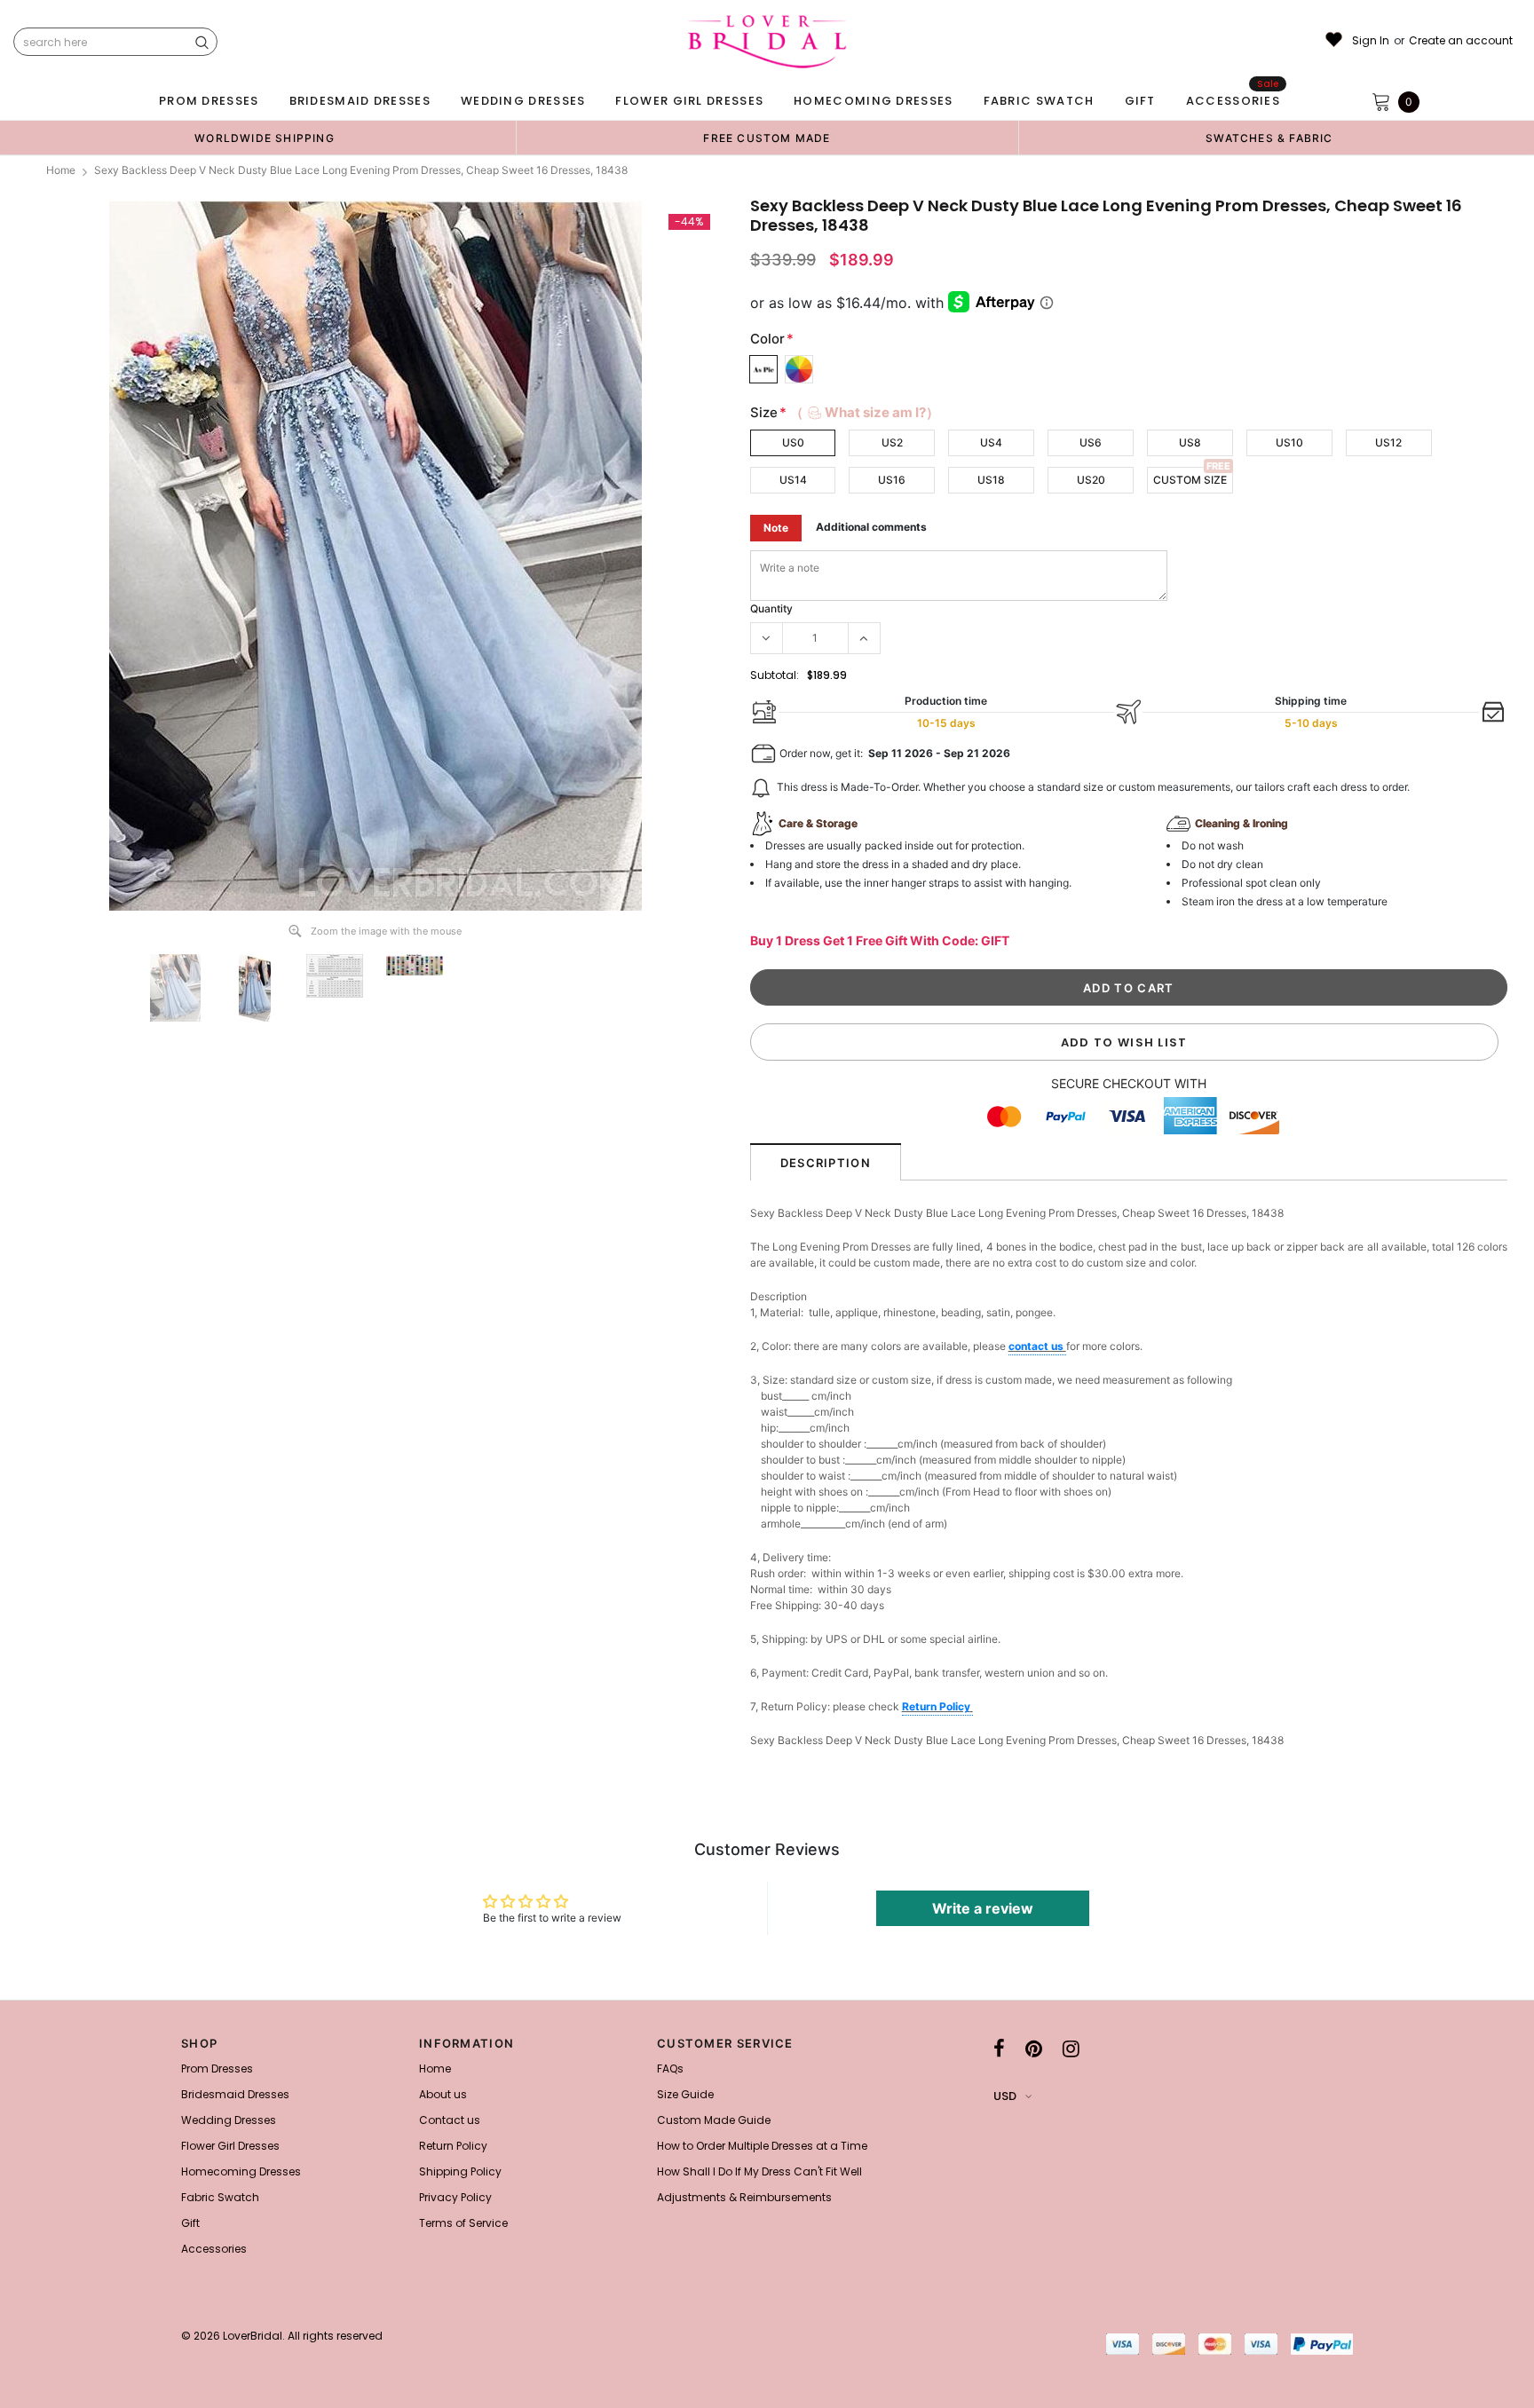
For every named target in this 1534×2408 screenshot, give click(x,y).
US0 (793, 442)
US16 (892, 480)
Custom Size (1190, 480)
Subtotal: (775, 675)
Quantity (771, 608)
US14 (793, 480)
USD (1005, 2096)
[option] (265, 138)
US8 (1190, 442)
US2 (892, 442)
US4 (991, 442)
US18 (991, 480)
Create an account (1461, 41)
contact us (1037, 1346)
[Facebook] (999, 2049)
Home (61, 170)
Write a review (983, 1908)
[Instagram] (1071, 2049)
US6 (1091, 442)
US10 (1289, 442)
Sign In (1371, 41)
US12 (1388, 442)
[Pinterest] (1034, 2049)
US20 (1091, 480)
